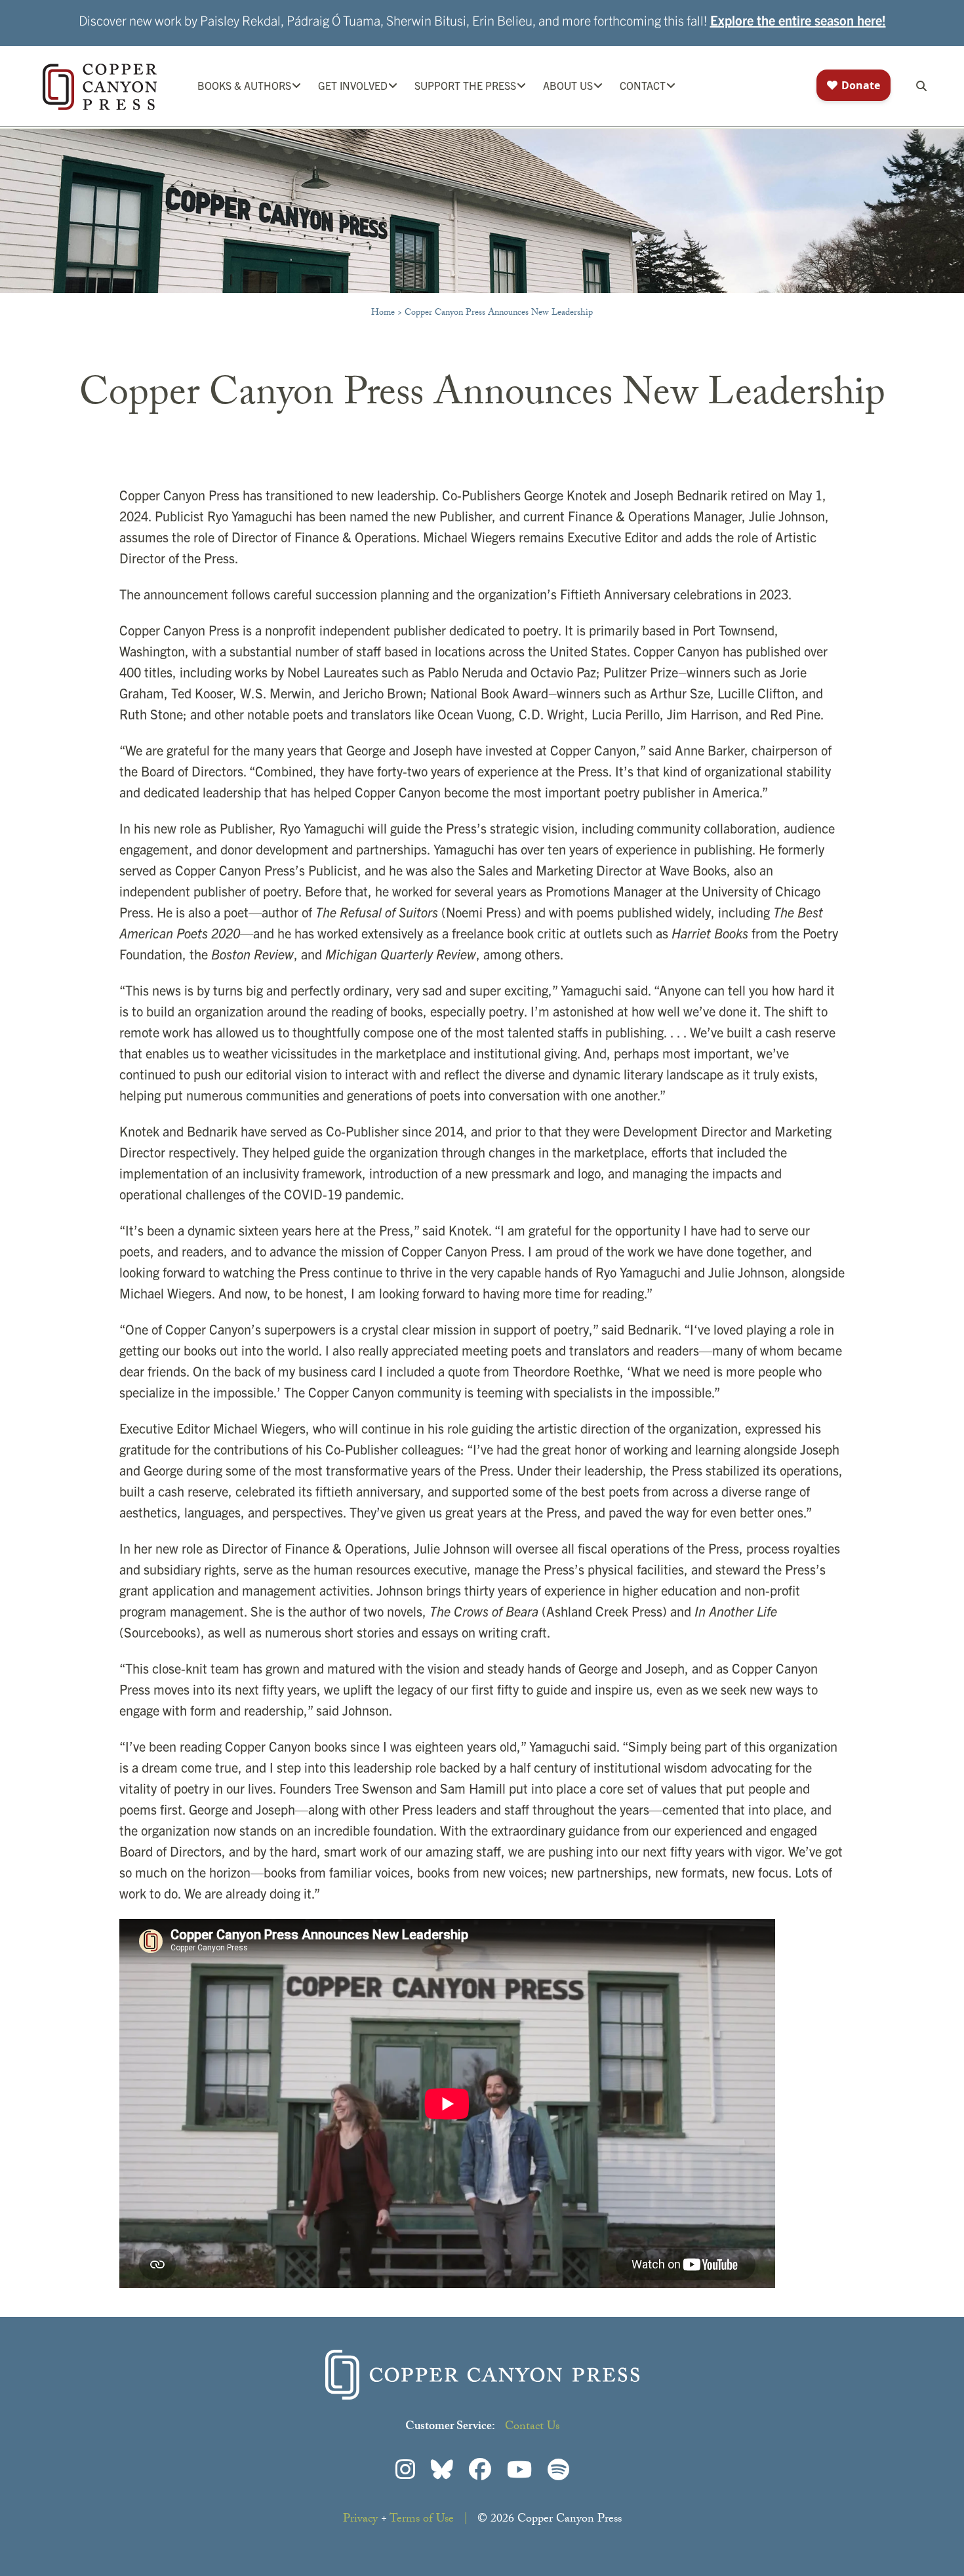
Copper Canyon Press (100, 87)
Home (383, 313)
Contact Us (532, 2427)
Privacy (360, 2520)
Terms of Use (422, 2520)
